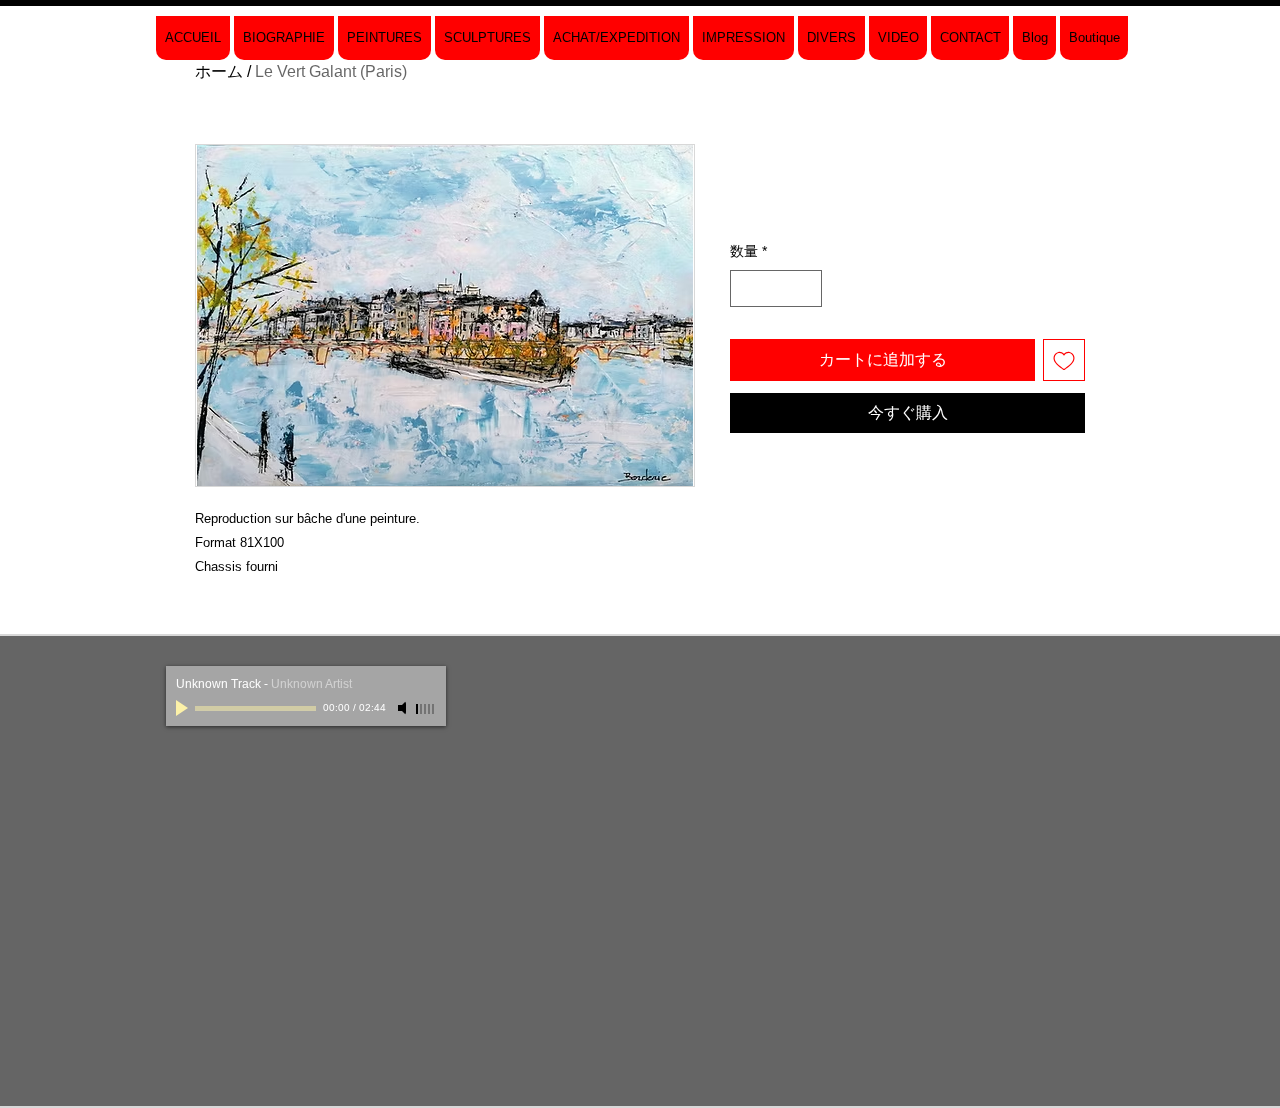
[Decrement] (745, 288)
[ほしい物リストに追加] (1064, 360)
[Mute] (404, 708)
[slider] (426, 709)
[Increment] (806, 288)
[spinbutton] (776, 288)
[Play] (184, 708)
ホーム (219, 71)
